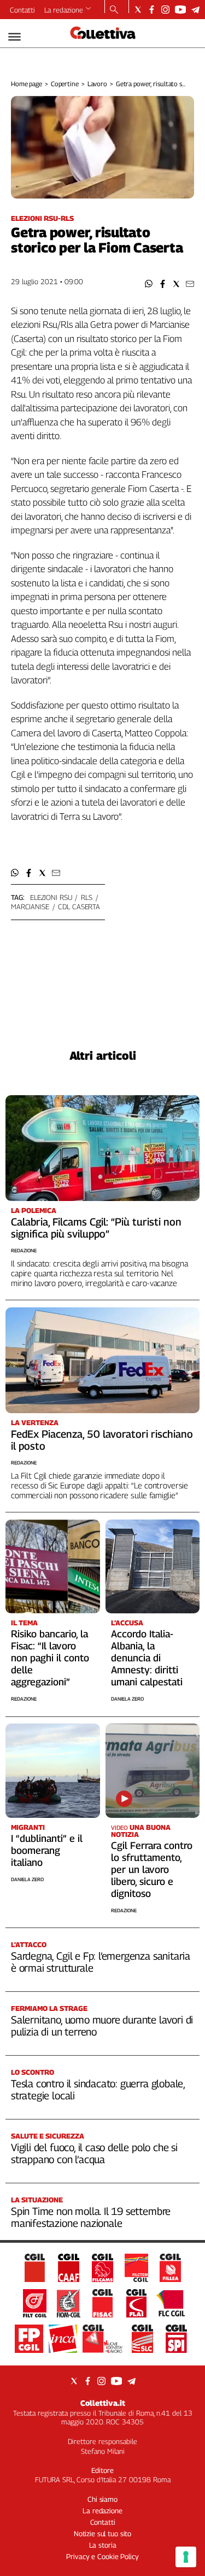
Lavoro (97, 84)
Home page (27, 84)
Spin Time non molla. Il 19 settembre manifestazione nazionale (91, 2217)
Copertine (65, 84)
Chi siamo (102, 2499)
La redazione (64, 10)
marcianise (30, 906)
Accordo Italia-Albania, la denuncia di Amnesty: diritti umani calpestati (147, 1658)
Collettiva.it (103, 2403)
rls (87, 897)
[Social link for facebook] (152, 10)
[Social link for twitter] (138, 10)
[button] (149, 284)
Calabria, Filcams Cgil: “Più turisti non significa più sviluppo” (96, 1228)
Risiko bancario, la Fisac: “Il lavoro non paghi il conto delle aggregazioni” (50, 1658)
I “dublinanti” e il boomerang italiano (47, 1850)
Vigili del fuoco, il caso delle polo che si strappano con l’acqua (94, 2153)
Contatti (22, 10)
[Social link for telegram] (195, 10)
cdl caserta (79, 906)
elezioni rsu (51, 897)
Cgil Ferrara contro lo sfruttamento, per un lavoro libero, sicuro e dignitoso (152, 1869)
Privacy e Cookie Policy (102, 2556)
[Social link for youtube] (180, 10)
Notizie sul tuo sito (102, 2533)
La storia (103, 2545)
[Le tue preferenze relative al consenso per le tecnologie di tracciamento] (186, 2557)
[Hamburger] (14, 37)
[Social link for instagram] (165, 10)
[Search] (114, 10)
